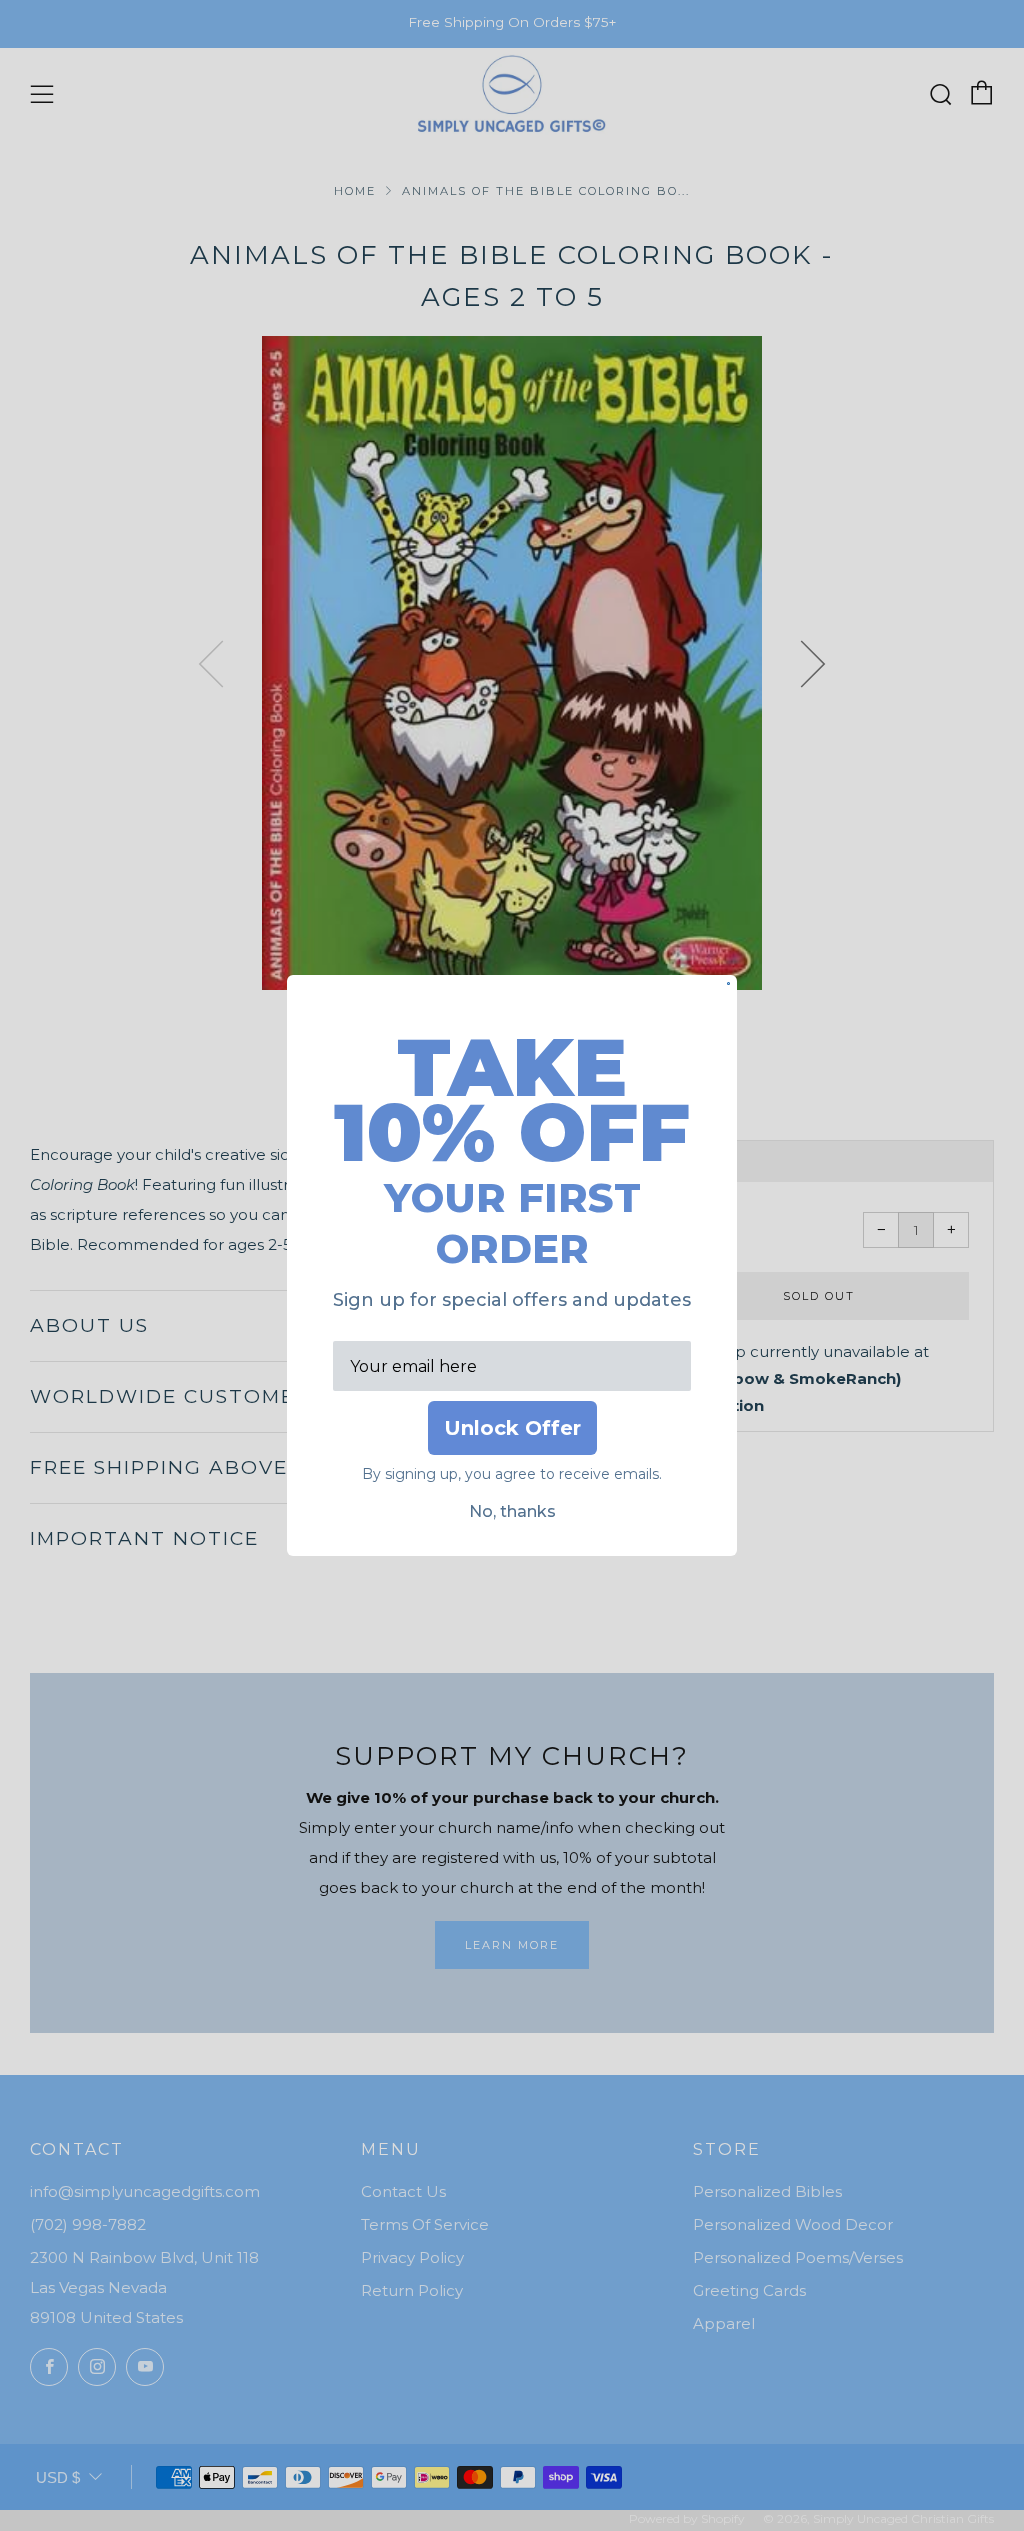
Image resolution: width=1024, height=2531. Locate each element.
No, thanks (512, 1511)
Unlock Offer (512, 1428)
